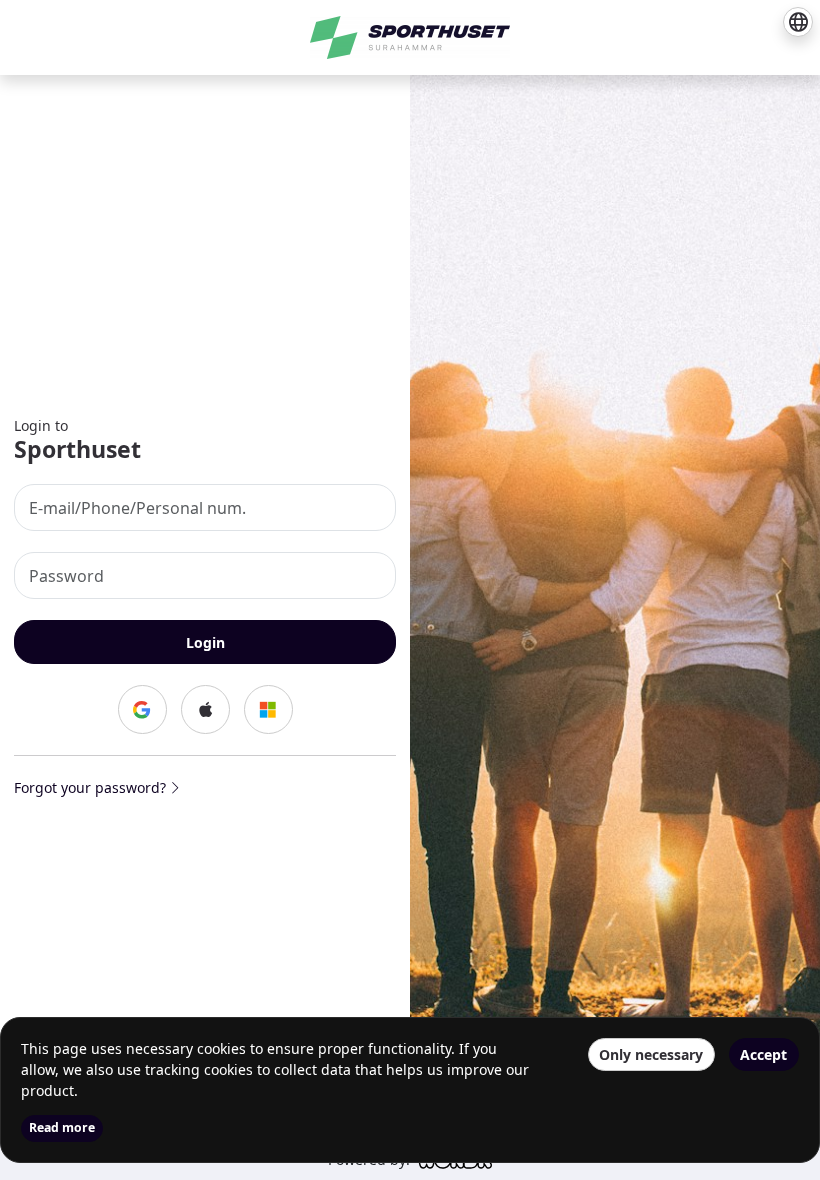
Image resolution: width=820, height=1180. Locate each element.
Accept (763, 1054)
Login (205, 642)
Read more (62, 1127)
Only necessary (651, 1054)
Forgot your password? (92, 787)
